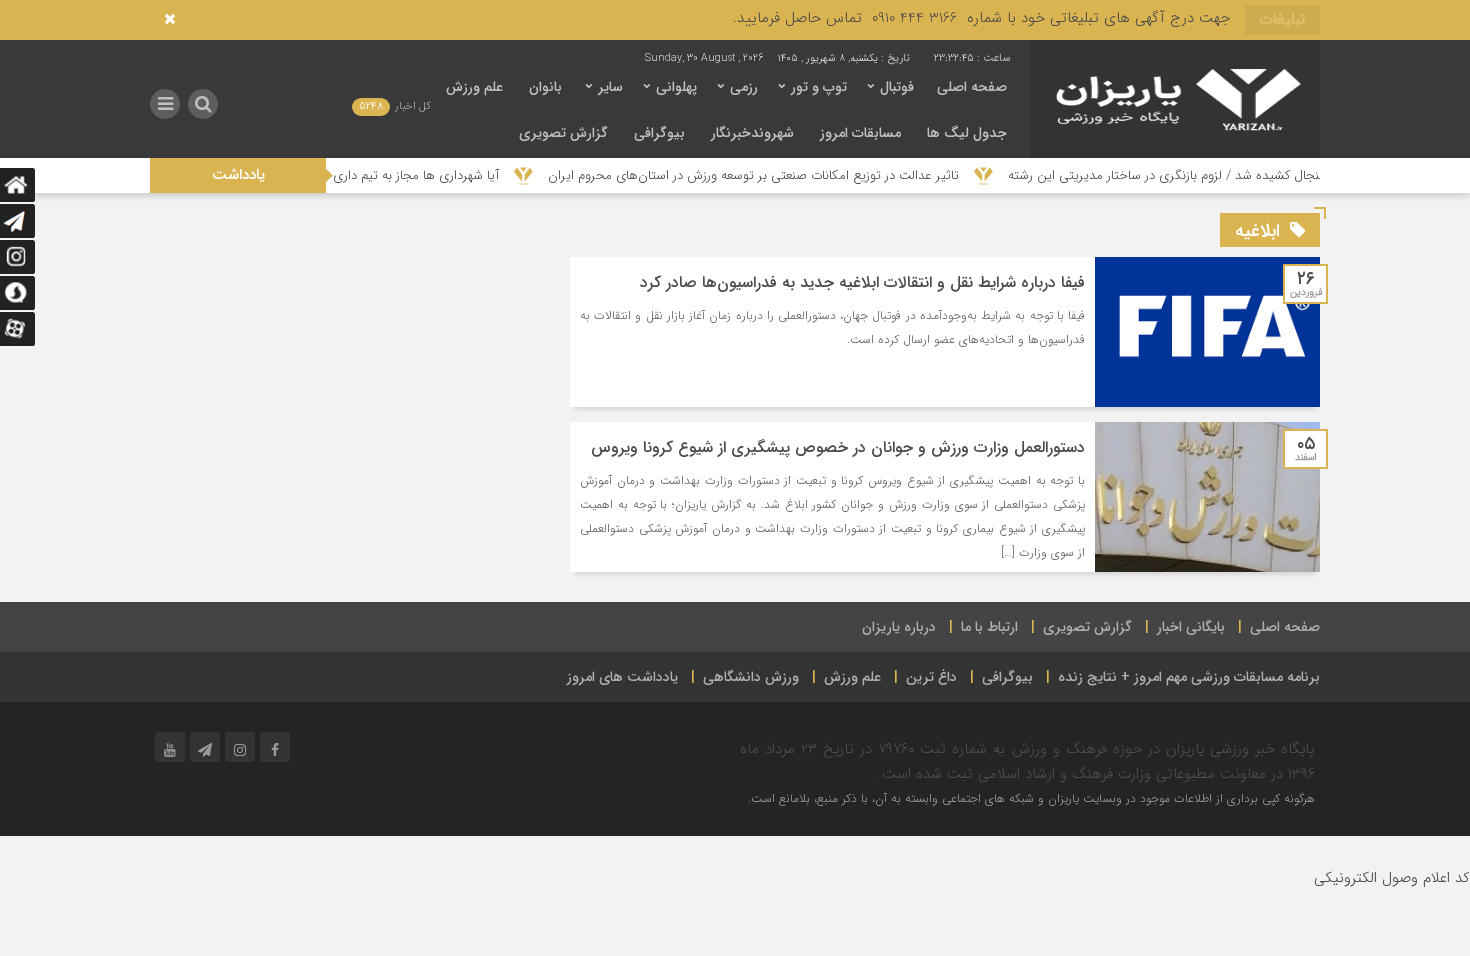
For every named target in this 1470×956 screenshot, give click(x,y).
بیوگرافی (659, 133)
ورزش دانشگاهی (751, 677)
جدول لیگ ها (967, 133)
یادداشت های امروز (622, 677)
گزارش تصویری (563, 133)
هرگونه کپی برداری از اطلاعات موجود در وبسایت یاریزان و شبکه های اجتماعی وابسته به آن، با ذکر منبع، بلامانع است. (1031, 798)
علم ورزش (474, 87)
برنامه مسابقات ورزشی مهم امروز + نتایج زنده (1189, 677)
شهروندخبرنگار (752, 133)
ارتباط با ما (989, 627)
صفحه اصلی (972, 87)
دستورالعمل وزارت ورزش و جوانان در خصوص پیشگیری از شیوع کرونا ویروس (838, 447)
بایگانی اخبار (1191, 627)
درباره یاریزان (899, 627)
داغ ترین (931, 677)
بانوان (545, 87)
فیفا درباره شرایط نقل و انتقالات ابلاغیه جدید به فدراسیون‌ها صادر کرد (862, 282)
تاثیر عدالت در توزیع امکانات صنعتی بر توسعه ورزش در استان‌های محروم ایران (778, 175)
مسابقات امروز (860, 133)
